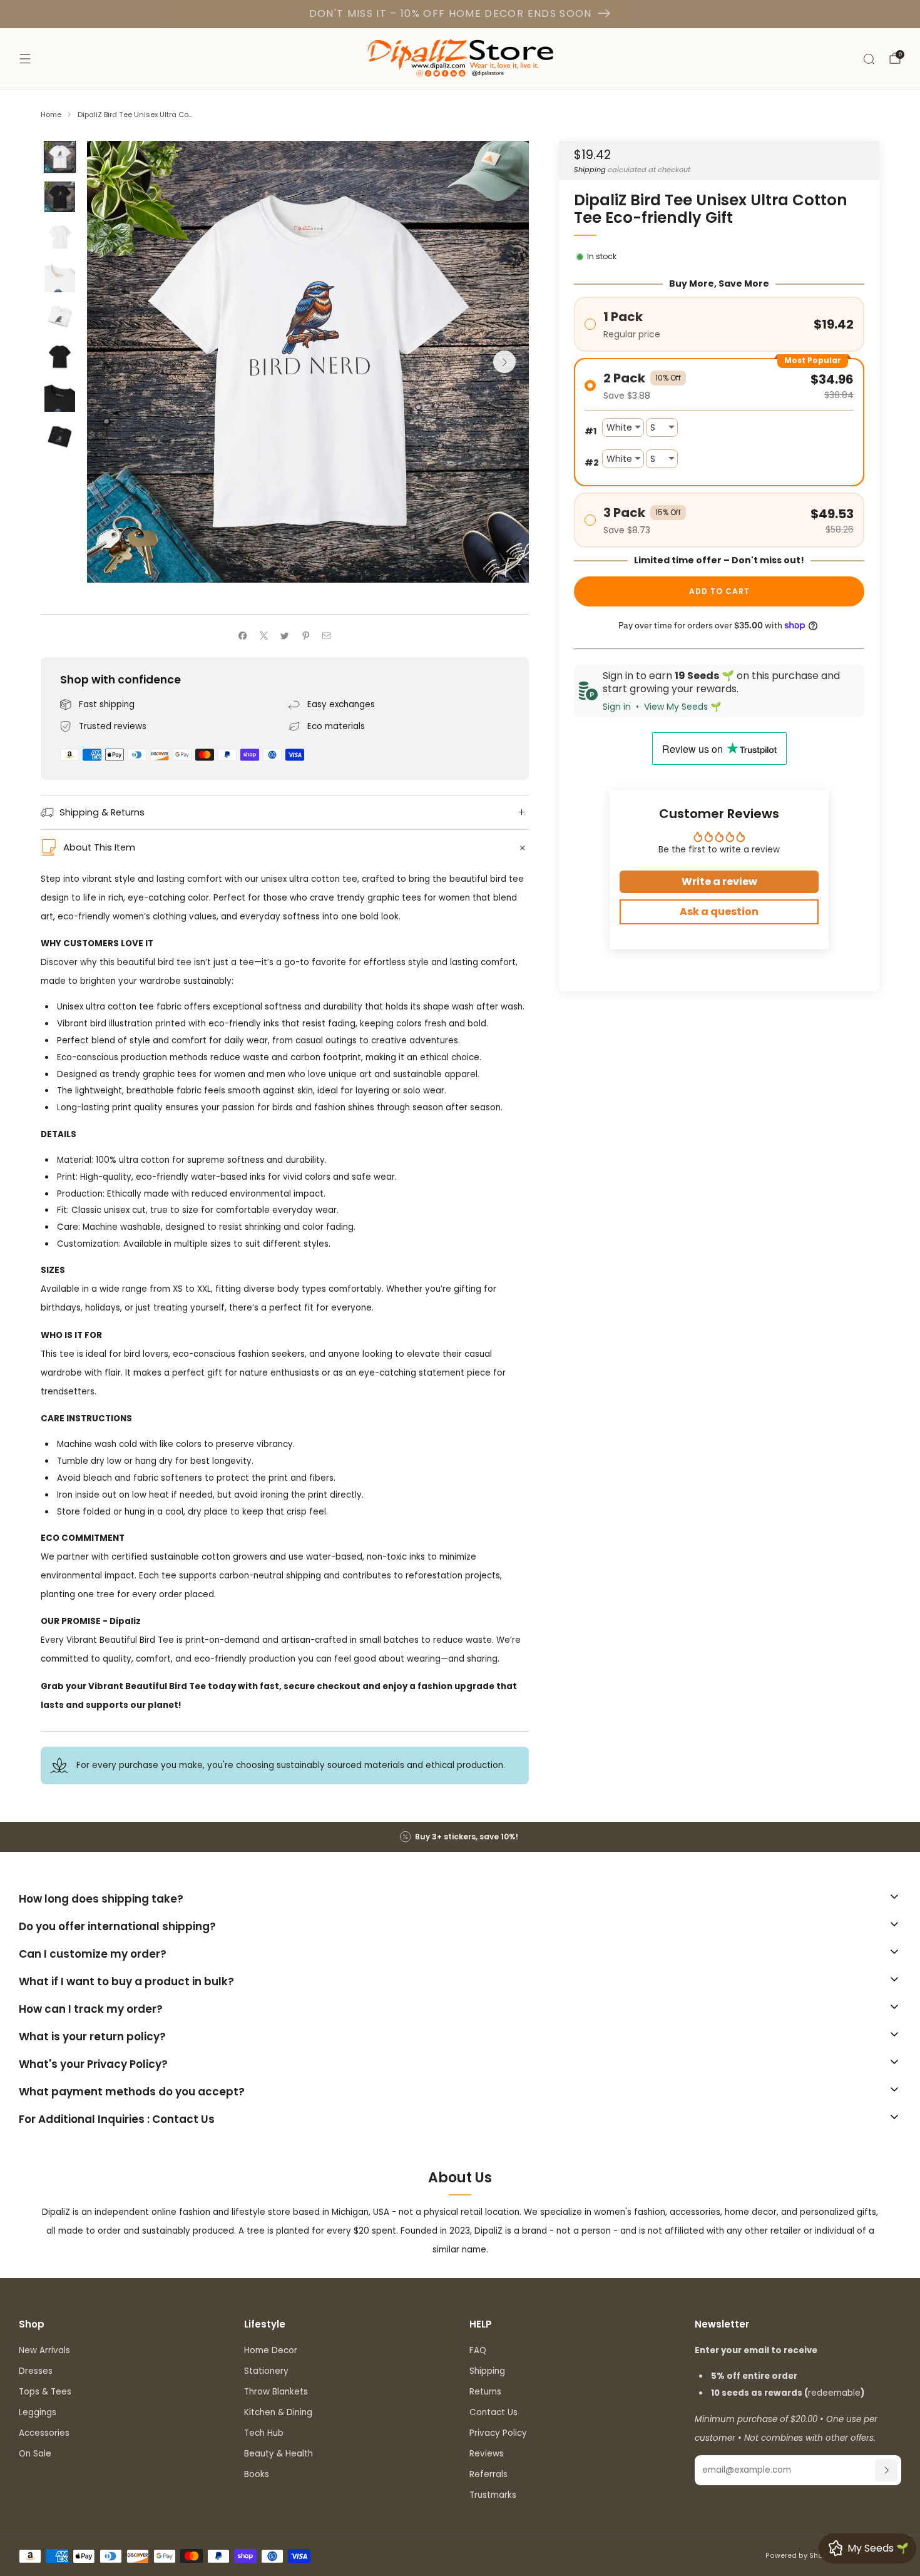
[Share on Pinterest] (305, 636)
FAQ (478, 2350)
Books (257, 2474)
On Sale (35, 2454)
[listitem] (460, 1837)
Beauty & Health (279, 2454)
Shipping (590, 170)
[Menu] (25, 59)
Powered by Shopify (801, 2556)
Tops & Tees (45, 2392)
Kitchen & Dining (278, 2412)
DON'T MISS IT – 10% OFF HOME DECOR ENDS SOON (451, 13)
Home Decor (271, 2350)
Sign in (617, 707)
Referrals (488, 2474)
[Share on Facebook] (243, 636)
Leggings (38, 2412)
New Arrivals (44, 2350)
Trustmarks (493, 2495)
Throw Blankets (276, 2392)
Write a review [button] (719, 882)
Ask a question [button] (719, 912)
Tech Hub (264, 2433)
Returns (485, 2392)
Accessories (44, 2433)
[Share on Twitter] (285, 636)
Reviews (487, 2454)
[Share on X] (263, 636)
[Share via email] (327, 636)
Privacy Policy (498, 2433)
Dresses (36, 2371)
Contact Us (493, 2412)
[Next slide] (504, 362)
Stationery (266, 2371)
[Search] (869, 59)
